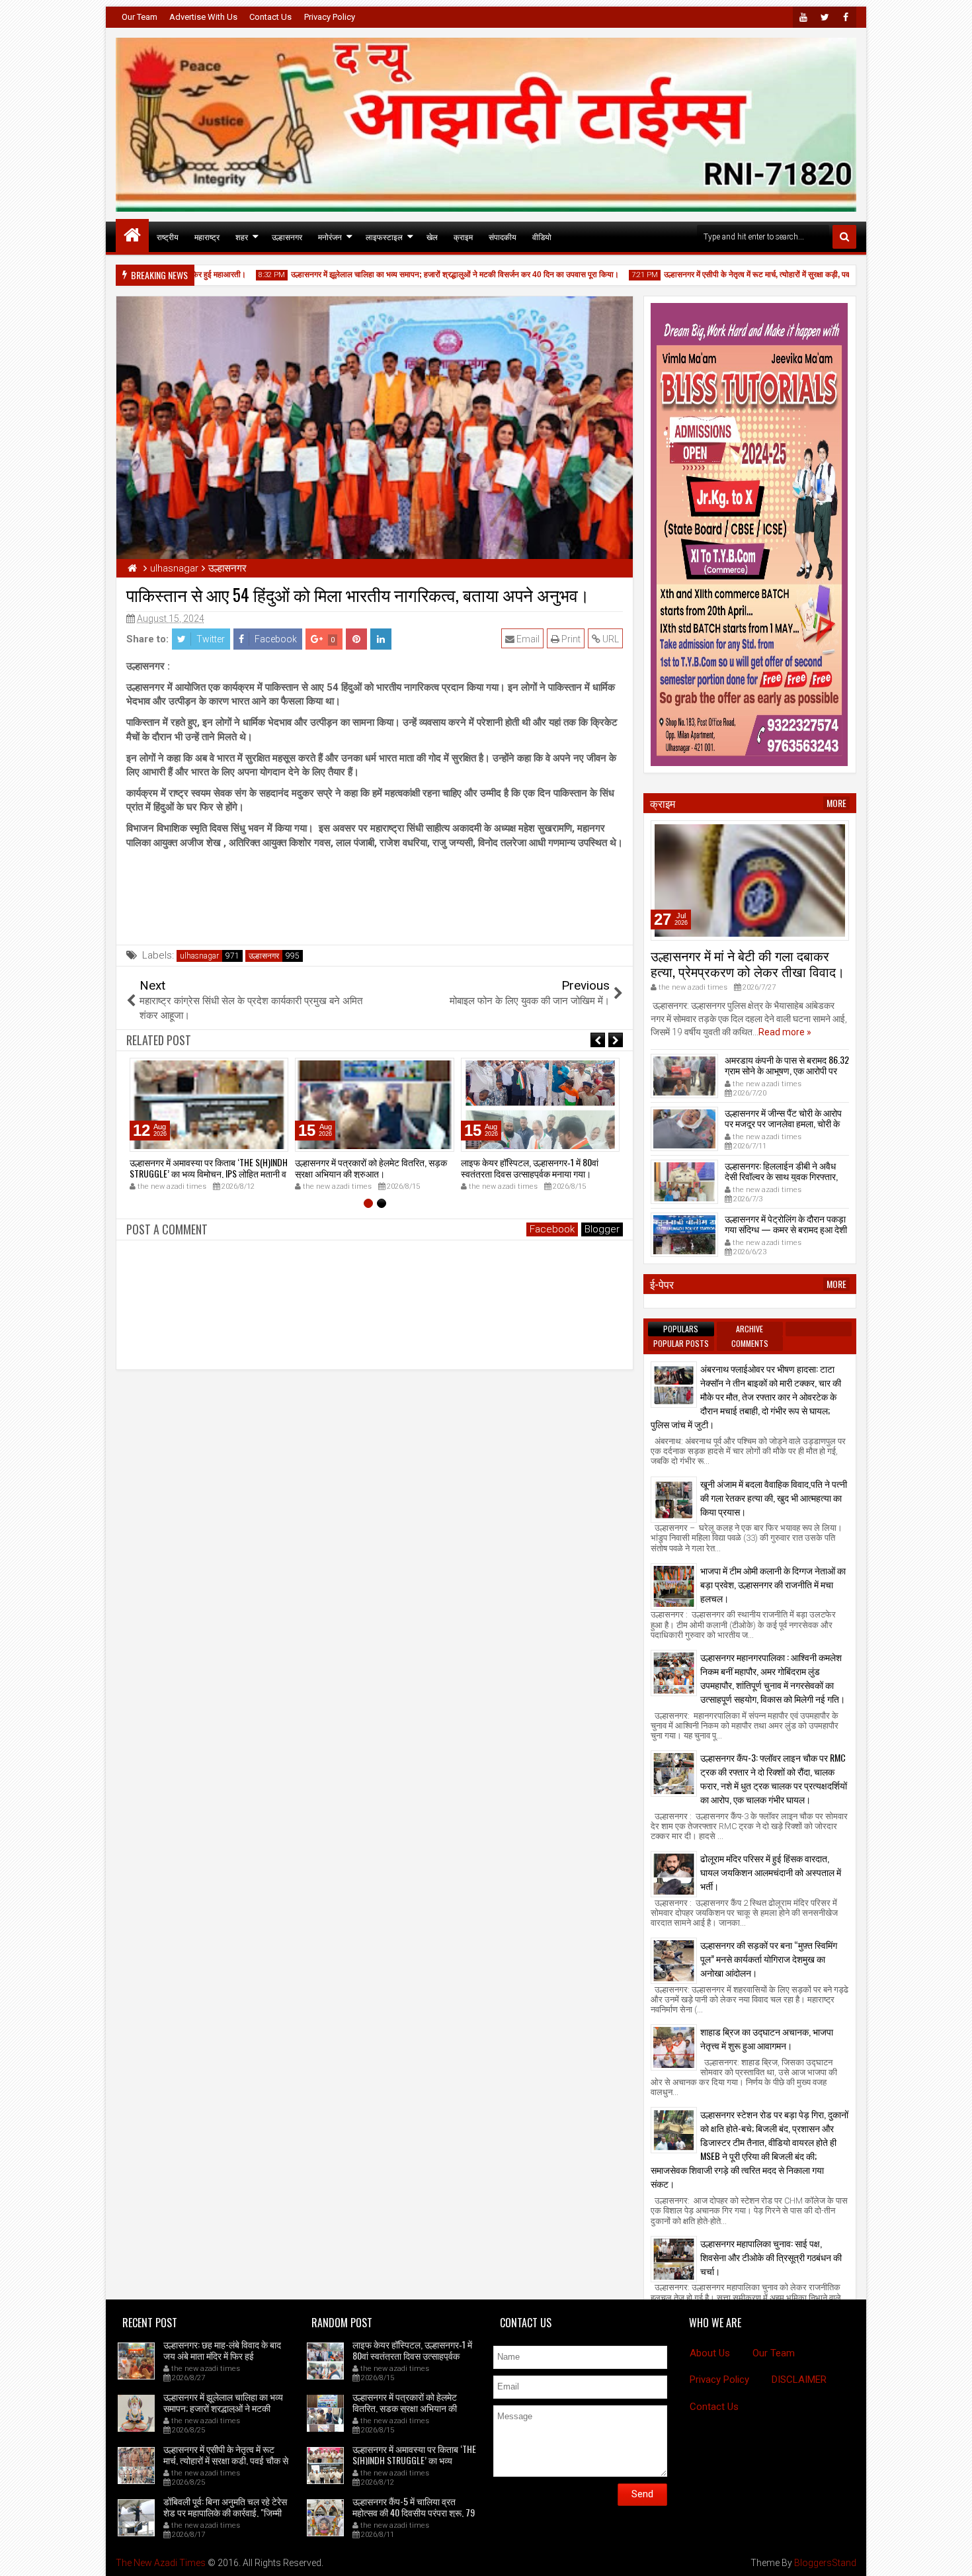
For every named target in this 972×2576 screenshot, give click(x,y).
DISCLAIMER (799, 2380)
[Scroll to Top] (952, 2556)
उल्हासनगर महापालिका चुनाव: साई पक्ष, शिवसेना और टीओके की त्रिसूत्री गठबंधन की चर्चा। (771, 2257)
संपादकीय (503, 236)
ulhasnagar (199, 956)
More (836, 803)
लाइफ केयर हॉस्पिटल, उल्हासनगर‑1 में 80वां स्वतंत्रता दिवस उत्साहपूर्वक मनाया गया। (530, 1168)
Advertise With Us (203, 17)
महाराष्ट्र (207, 236)
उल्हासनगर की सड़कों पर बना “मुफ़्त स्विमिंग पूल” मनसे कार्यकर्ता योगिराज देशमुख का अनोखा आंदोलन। (769, 1958)
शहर (242, 236)
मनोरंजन (330, 236)
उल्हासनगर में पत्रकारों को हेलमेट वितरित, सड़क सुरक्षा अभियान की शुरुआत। (371, 1168)
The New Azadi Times (161, 2563)
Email (527, 639)
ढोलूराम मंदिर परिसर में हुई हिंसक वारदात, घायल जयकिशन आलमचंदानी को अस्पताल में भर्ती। (771, 1872)
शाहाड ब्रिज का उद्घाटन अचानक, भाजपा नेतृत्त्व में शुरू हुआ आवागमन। (767, 2038)
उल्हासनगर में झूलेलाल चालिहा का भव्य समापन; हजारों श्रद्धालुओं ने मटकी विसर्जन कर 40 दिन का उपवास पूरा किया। (421, 275)
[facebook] (846, 17)
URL (610, 639)
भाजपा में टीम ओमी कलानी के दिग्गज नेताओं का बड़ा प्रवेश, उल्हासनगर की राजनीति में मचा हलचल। (773, 1584)
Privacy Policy (330, 17)
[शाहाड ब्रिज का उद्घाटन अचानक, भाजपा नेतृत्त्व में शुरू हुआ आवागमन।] (674, 2047)
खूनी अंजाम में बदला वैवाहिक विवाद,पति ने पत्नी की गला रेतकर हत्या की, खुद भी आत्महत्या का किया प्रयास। (774, 1497)
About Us (710, 2353)
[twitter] (825, 17)
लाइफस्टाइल (384, 236)
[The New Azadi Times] (132, 236)
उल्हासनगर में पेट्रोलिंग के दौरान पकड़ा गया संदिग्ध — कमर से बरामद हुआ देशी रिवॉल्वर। (786, 1229)
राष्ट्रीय (168, 236)
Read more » (785, 1032)
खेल (432, 236)
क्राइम (463, 236)
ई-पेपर (662, 1284)
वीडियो (542, 236)
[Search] (844, 237)
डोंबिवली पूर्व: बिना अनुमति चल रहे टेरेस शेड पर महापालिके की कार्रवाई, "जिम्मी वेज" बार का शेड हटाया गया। (225, 2512)
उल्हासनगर (287, 236)
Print (570, 639)
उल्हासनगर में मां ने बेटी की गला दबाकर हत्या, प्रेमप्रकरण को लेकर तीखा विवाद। (748, 963)
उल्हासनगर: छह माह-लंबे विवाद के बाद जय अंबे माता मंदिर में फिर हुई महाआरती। (222, 2355)
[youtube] (803, 17)
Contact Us (270, 17)
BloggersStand (825, 2563)
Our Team (140, 17)
